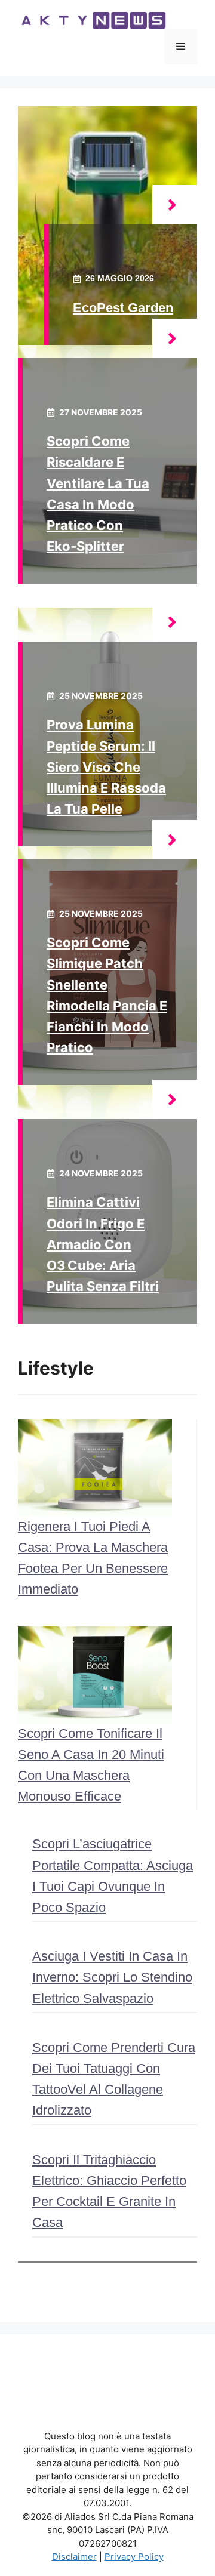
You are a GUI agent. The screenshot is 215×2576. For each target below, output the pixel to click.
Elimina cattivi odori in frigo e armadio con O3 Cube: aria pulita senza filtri (103, 1244)
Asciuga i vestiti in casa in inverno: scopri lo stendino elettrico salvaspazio (112, 1977)
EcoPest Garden (123, 308)
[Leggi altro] (175, 205)
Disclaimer (74, 2557)
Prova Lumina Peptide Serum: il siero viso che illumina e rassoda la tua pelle (106, 767)
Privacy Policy (134, 2557)
